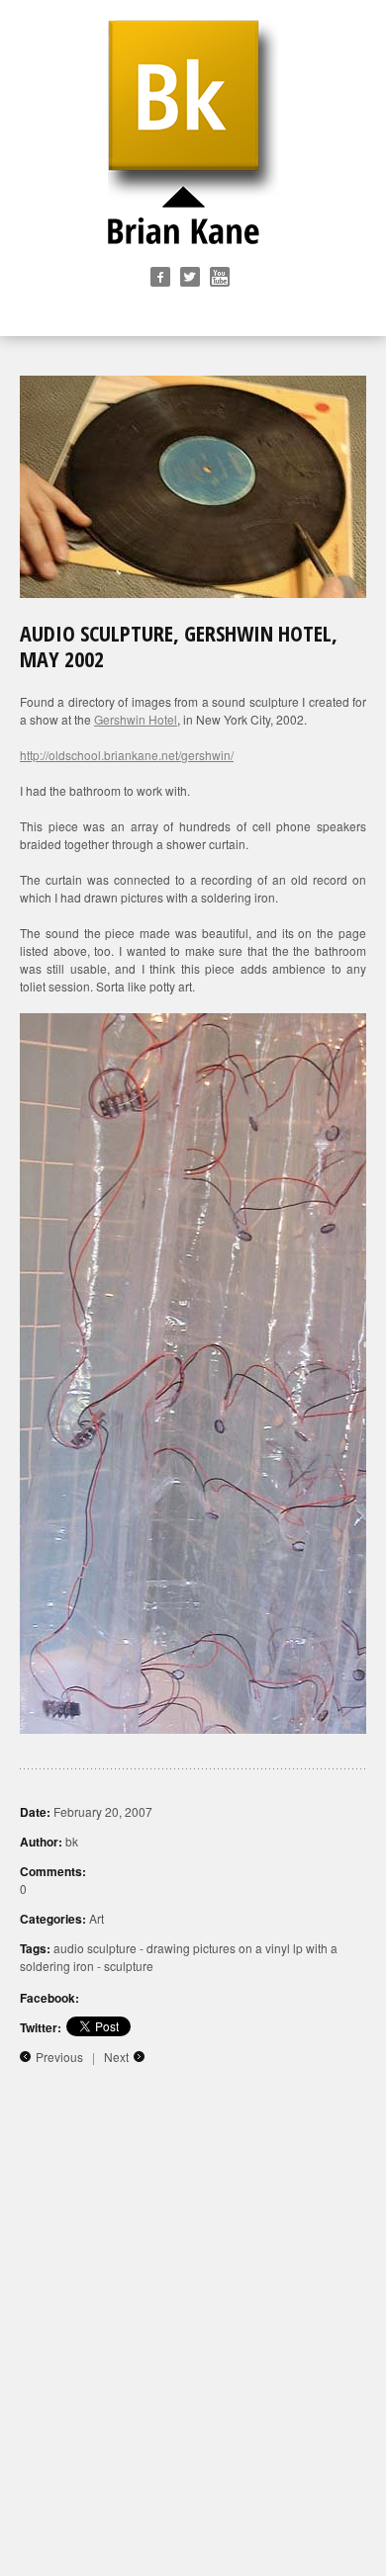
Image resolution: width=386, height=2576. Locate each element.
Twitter (190, 277)
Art (96, 1918)
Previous (59, 2057)
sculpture (129, 1966)
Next (116, 2057)
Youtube (220, 277)
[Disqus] (193, 2325)
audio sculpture (95, 1948)
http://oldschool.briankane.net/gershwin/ (127, 755)
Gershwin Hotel (136, 719)
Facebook (160, 277)
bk (72, 1841)
